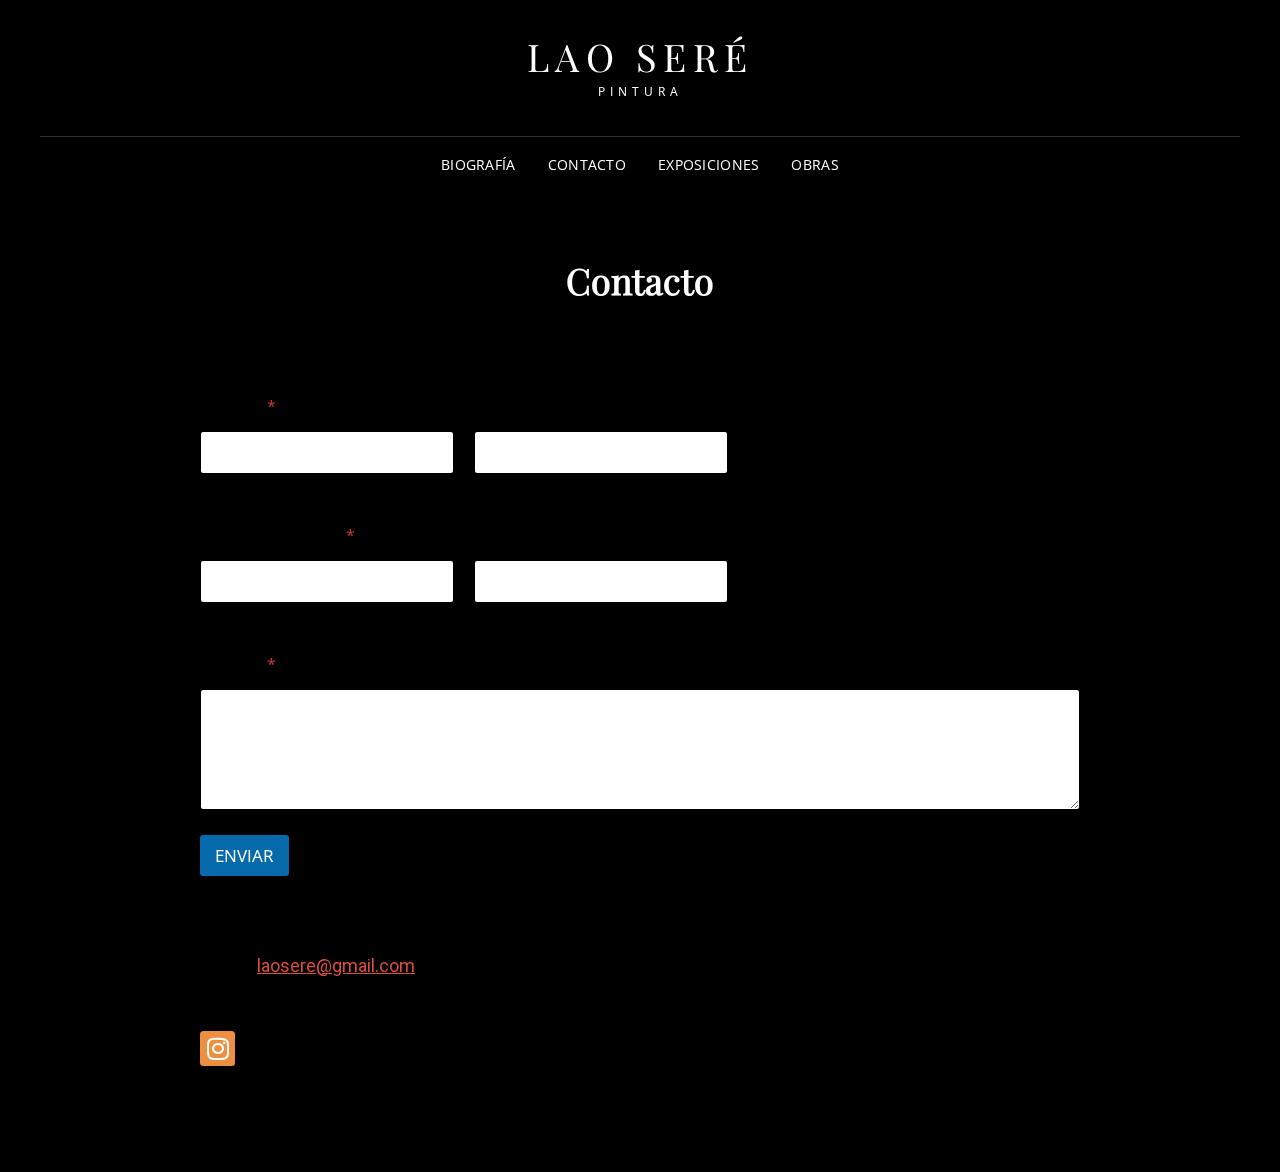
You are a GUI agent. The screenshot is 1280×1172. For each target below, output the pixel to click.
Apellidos (505, 487)
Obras (814, 164)
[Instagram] (217, 1048)
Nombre (227, 487)
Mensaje (238, 664)
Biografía (478, 164)
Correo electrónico (261, 616)
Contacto (587, 164)
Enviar (244, 855)
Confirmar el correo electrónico (578, 616)
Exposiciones (708, 164)
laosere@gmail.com (336, 965)
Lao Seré (640, 56)
